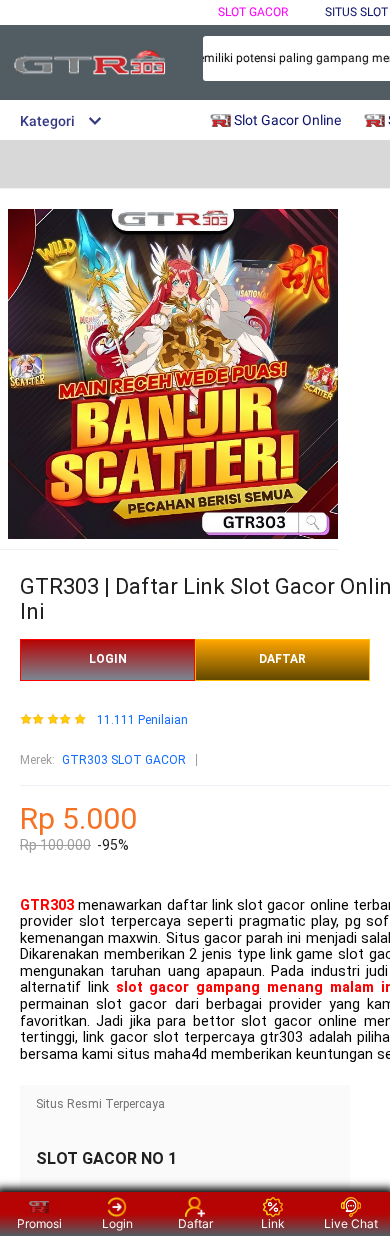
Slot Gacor (253, 12)
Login (117, 1223)
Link (273, 1223)
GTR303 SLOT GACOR (124, 760)
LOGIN (108, 659)
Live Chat (351, 1223)
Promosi (39, 1223)
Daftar (195, 1223)
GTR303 (47, 905)
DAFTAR (282, 659)
